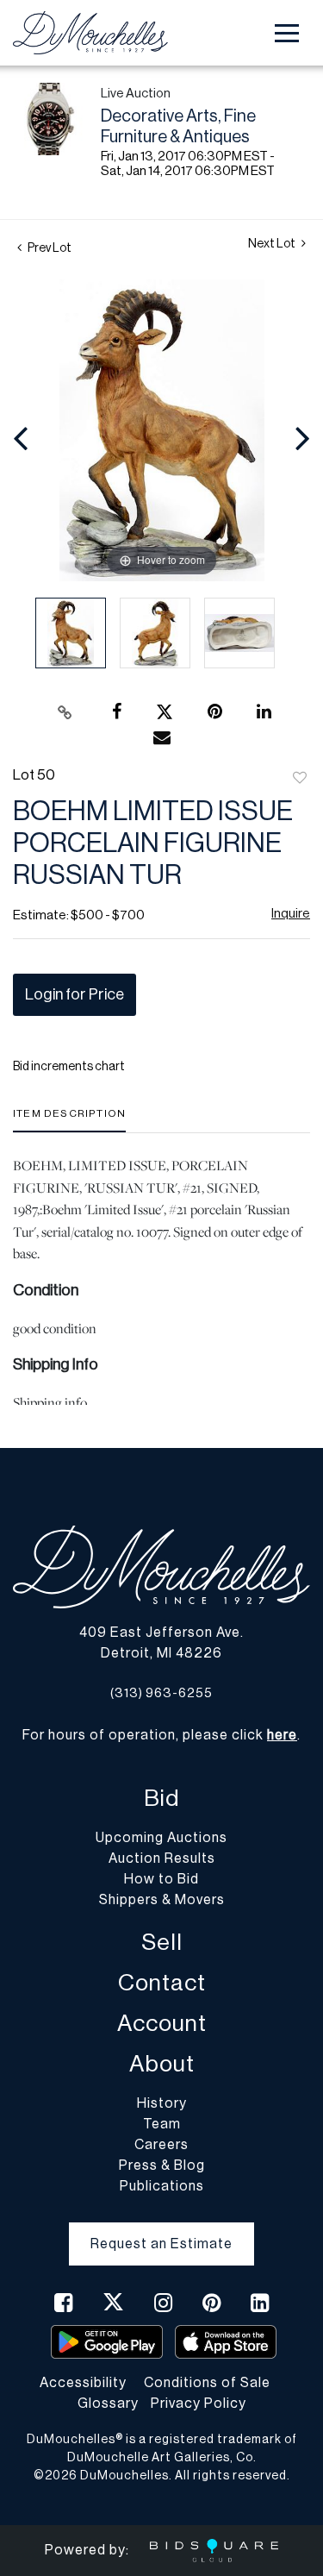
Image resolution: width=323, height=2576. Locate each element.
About (162, 2064)
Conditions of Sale (207, 2383)
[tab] (69, 1120)
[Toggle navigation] (287, 33)
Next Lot (273, 244)
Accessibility (83, 2383)
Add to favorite (300, 779)
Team (162, 2124)
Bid (161, 1799)
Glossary (108, 2404)
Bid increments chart (69, 1067)
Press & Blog (162, 2165)
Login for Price (75, 994)
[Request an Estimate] (161, 2230)
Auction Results (162, 1858)
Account (162, 2024)
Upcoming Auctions (161, 1838)
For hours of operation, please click (160, 1735)
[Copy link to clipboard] (65, 712)
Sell (162, 1943)
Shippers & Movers (162, 1900)
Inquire (291, 914)
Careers (161, 2145)
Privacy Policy (199, 2404)
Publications (162, 2186)
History (162, 2103)
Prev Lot (49, 248)
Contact (162, 1983)
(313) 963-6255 (161, 1693)
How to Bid (161, 1879)
